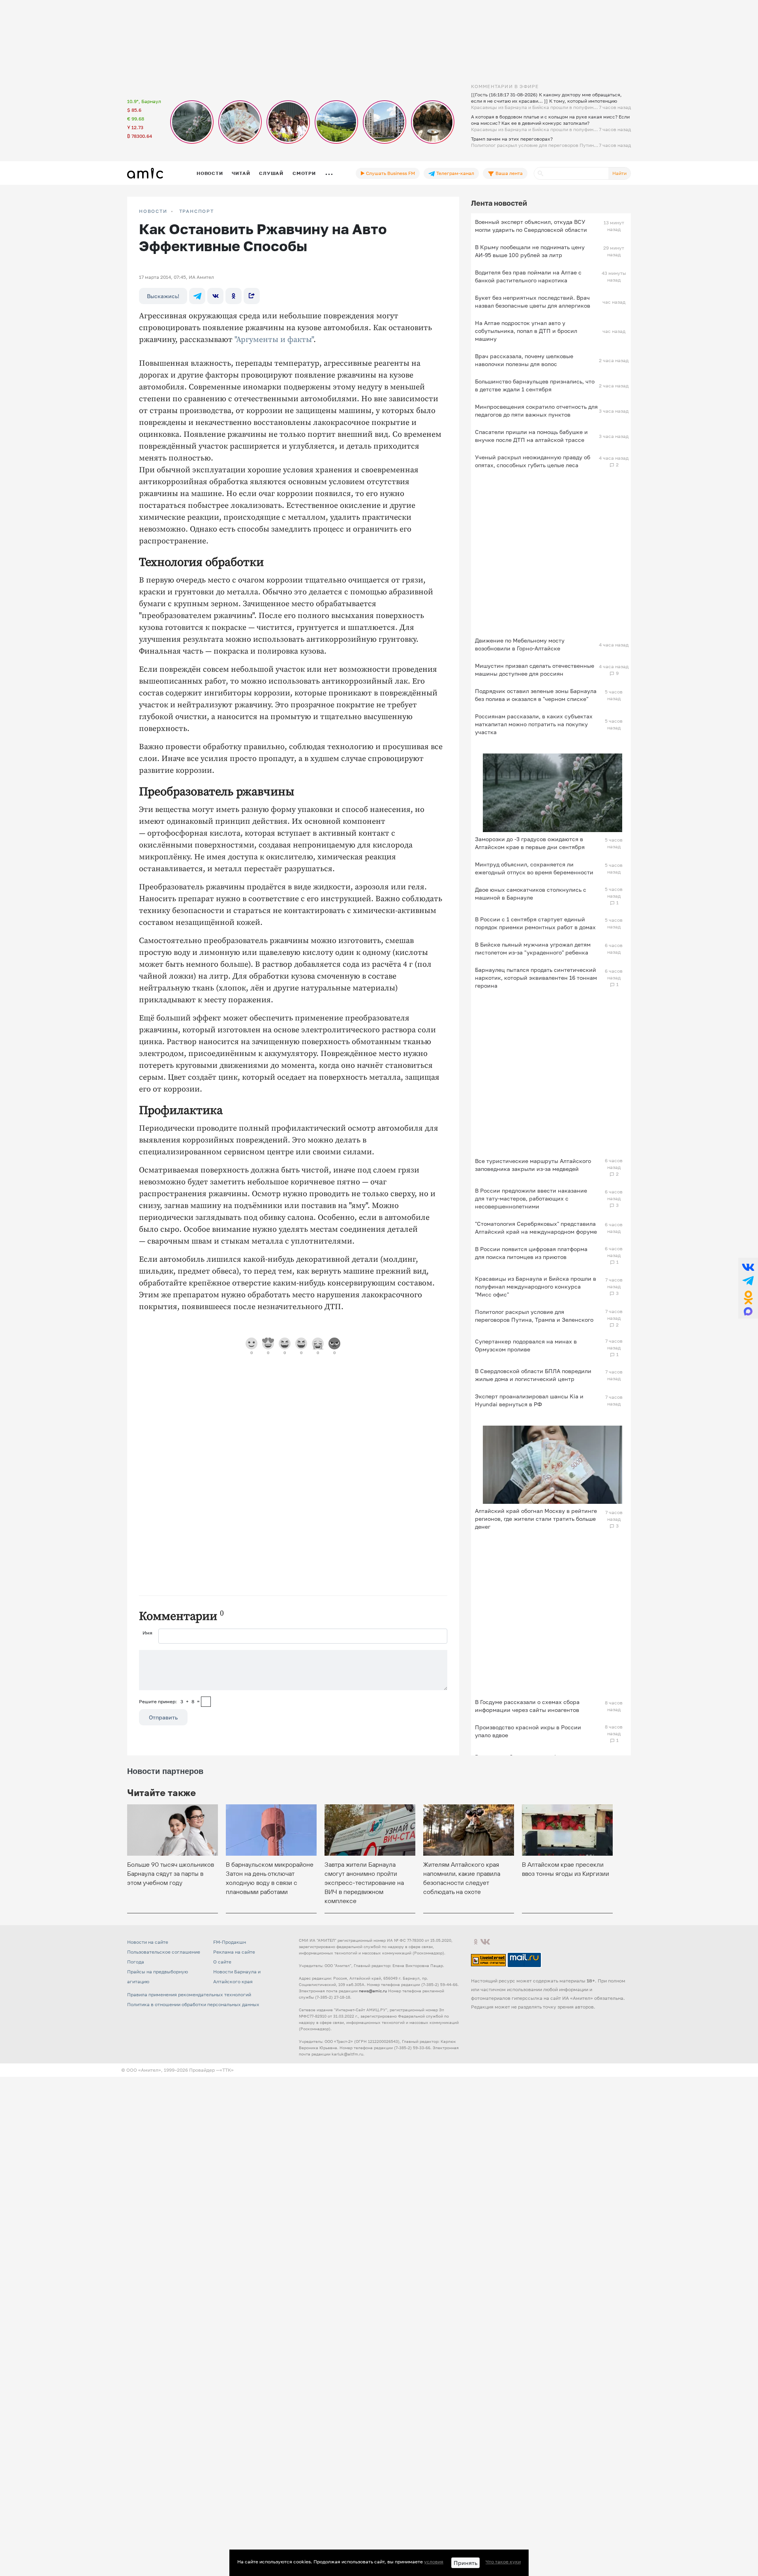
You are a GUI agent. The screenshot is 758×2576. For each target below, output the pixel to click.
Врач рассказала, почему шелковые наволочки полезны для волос (524, 360)
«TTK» (227, 2070)
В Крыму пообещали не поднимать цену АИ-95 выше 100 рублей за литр (530, 251)
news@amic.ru (373, 1991)
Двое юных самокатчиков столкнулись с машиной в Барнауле (531, 893)
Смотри (304, 173)
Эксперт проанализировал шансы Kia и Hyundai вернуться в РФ (529, 1400)
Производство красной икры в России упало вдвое (528, 1731)
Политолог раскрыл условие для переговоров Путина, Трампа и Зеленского (534, 1316)
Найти (619, 173)
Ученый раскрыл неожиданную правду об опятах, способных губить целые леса (533, 461)
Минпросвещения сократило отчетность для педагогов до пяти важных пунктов (536, 411)
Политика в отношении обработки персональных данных (193, 2004)
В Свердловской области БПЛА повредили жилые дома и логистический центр (533, 1375)
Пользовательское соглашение (164, 1952)
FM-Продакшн (230, 1942)
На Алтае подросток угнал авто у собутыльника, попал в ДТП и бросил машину (526, 331)
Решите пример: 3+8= (169, 1701)
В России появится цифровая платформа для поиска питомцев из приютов (531, 1253)
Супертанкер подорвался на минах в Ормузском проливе (526, 1345)
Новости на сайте (148, 1942)
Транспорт (197, 211)
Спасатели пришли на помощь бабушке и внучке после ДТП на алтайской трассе (531, 436)
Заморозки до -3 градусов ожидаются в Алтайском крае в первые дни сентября (530, 843)
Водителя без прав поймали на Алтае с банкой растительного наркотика (528, 276)
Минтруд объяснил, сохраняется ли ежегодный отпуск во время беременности (534, 868)
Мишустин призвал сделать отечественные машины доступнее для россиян (535, 670)
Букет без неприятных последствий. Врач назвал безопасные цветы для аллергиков (533, 302)
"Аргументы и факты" (274, 340)
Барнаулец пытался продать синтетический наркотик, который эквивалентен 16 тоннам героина (536, 978)
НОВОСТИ (153, 211)
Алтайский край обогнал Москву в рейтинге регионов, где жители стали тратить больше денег (536, 1519)
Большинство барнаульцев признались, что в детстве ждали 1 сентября (535, 385)
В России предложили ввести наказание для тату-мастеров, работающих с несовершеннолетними (531, 1198)
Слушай (271, 173)
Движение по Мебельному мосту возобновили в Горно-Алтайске (520, 644)
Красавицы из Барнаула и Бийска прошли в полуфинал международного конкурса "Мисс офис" (536, 1286)
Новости (210, 173)
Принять (465, 2563)
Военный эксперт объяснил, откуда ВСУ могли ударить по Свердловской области (531, 226)
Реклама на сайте (234, 1952)
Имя (147, 1633)
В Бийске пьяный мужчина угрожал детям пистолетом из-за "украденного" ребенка (533, 948)
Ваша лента (508, 173)
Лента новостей (499, 203)
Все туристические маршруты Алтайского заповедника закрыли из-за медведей (533, 1165)
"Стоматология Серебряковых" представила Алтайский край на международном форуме (536, 1228)
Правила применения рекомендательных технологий (189, 1994)
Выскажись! (163, 296)
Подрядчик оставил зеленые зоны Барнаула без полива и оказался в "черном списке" (536, 695)
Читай (241, 173)
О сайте (222, 1962)
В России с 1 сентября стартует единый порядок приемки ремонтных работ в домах (535, 923)
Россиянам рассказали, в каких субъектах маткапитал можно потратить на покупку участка (534, 724)
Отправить (163, 1717)
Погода (136, 1962)
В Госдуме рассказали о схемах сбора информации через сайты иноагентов (527, 1706)
